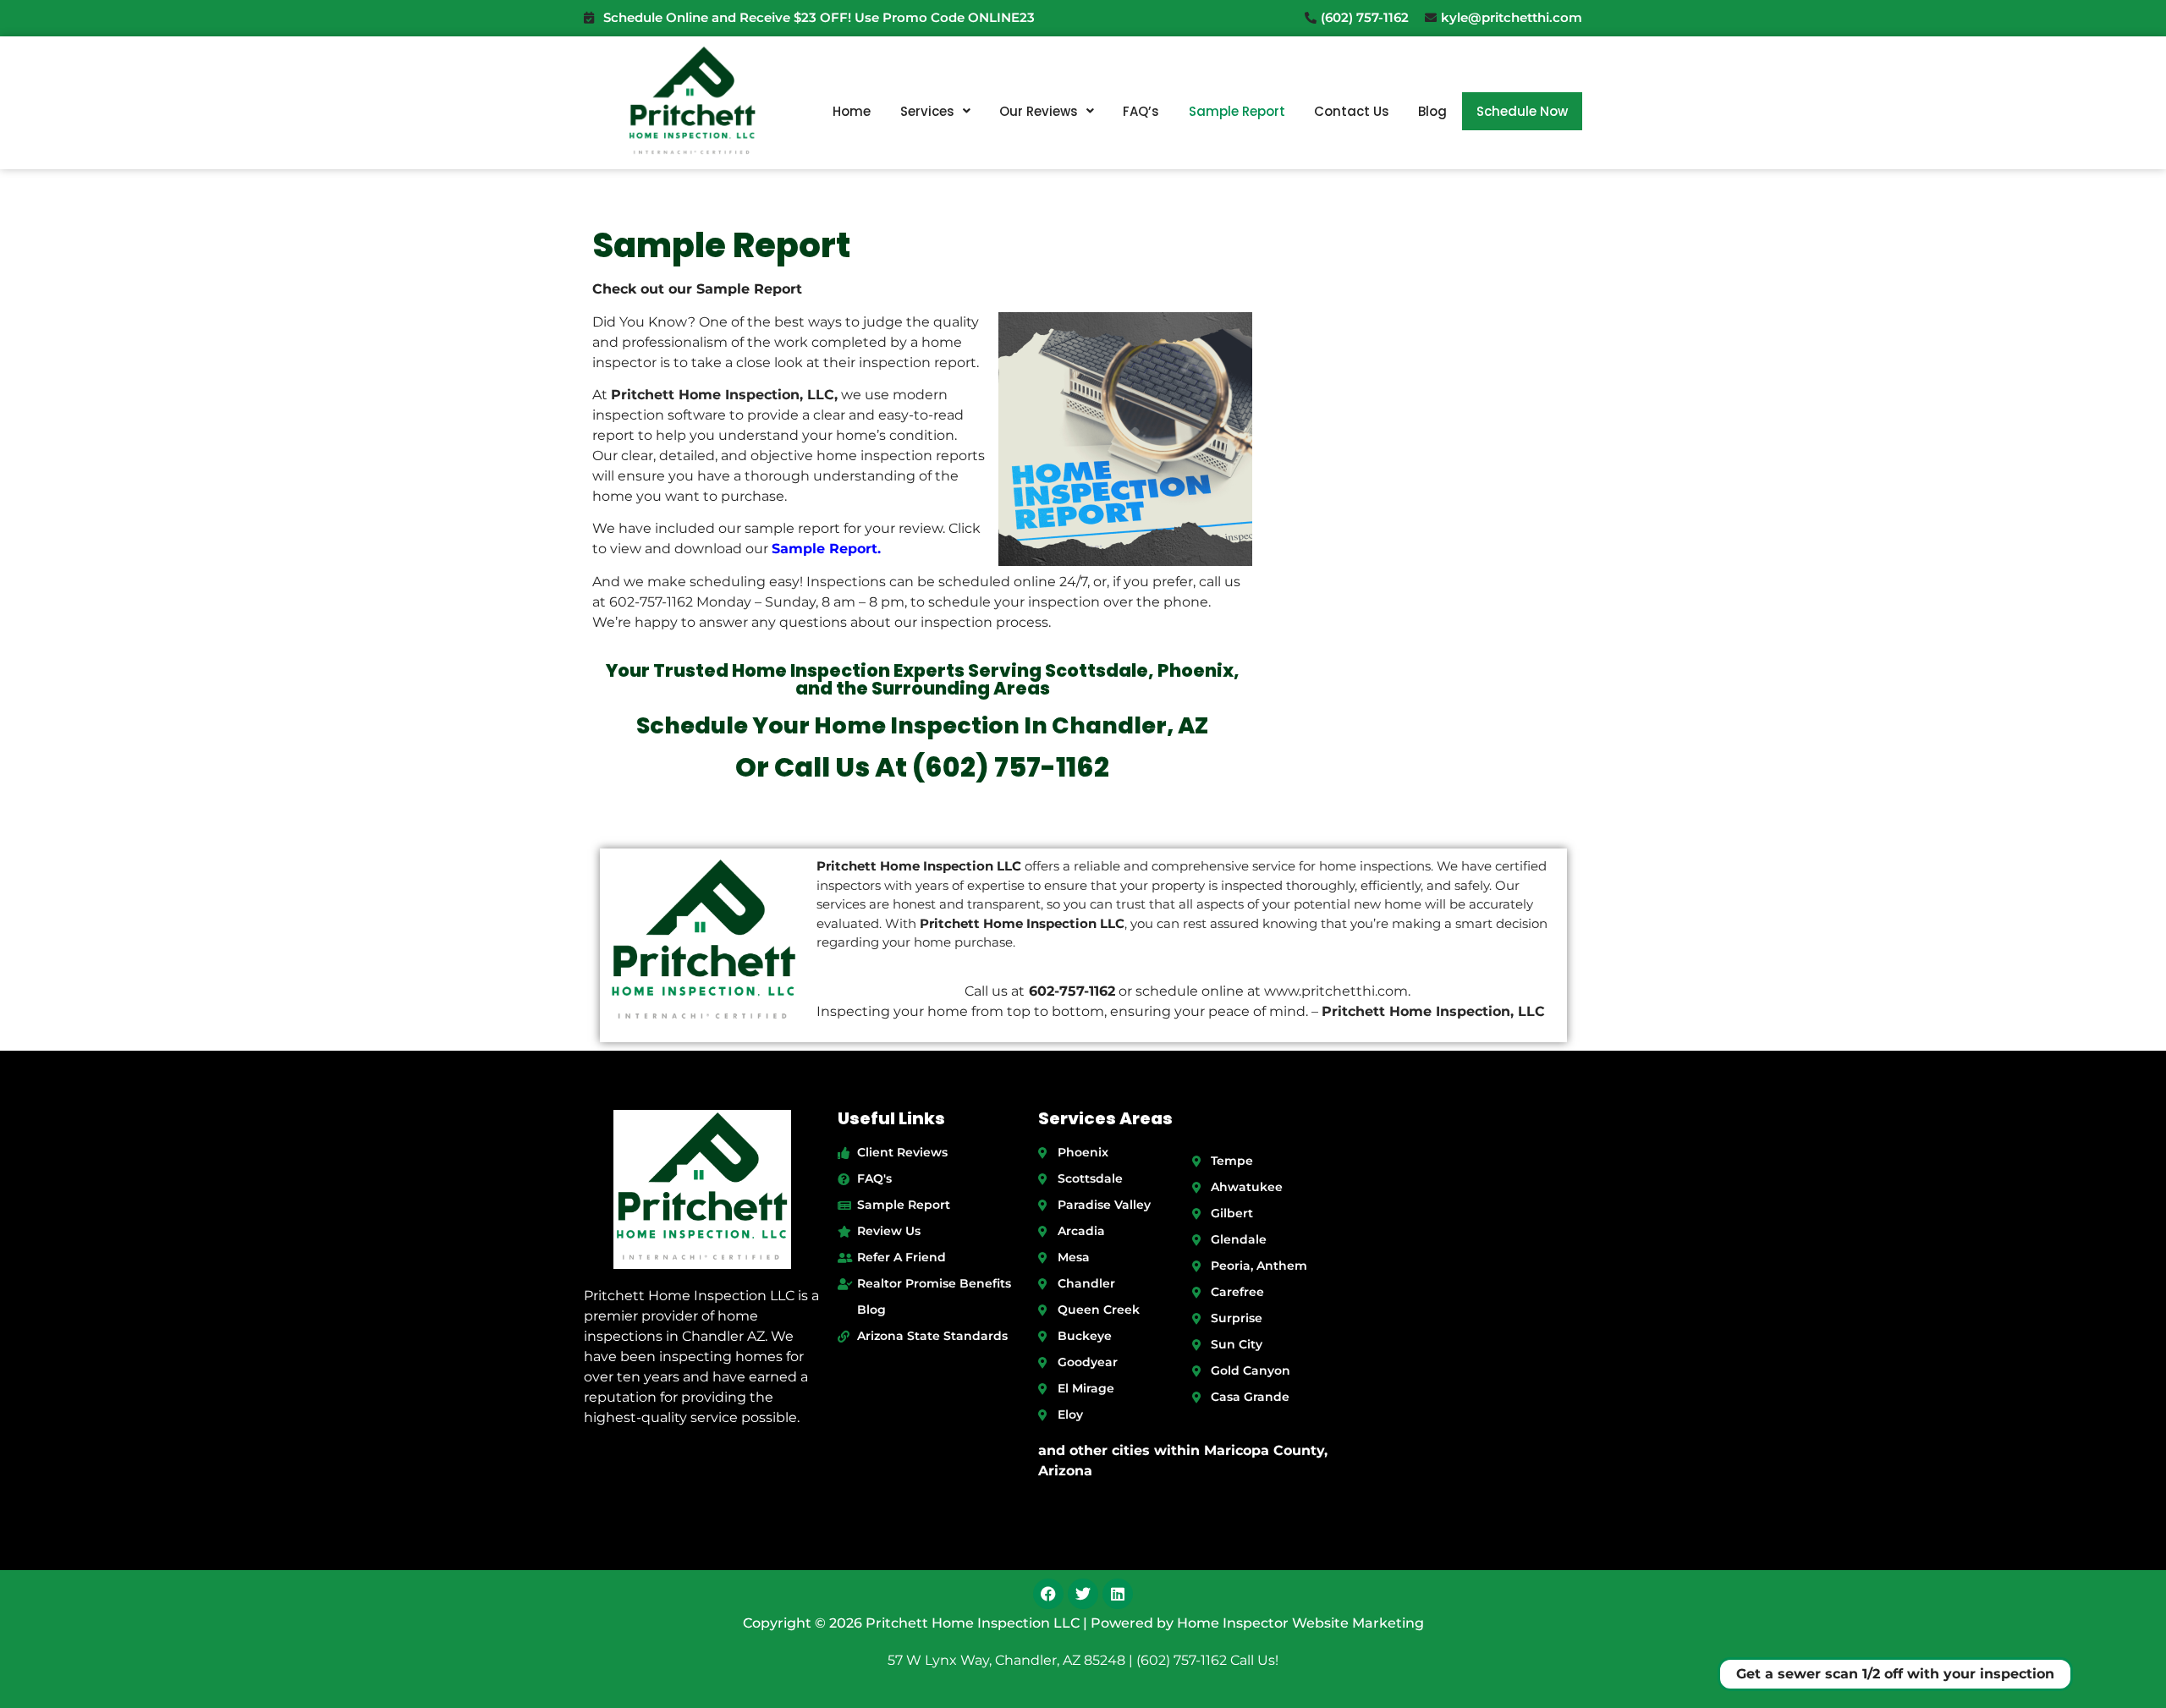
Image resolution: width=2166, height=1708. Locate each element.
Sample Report (1237, 111)
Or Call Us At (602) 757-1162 (922, 767)
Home (852, 111)
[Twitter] (1083, 1594)
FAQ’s (1141, 111)
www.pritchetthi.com (1336, 991)
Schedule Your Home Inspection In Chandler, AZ (922, 725)
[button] (935, 111)
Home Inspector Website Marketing (1300, 1623)
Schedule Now (1522, 111)
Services (927, 111)
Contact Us (1352, 111)
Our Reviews (1039, 111)
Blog (1432, 111)
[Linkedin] (1118, 1594)
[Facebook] (1048, 1594)
